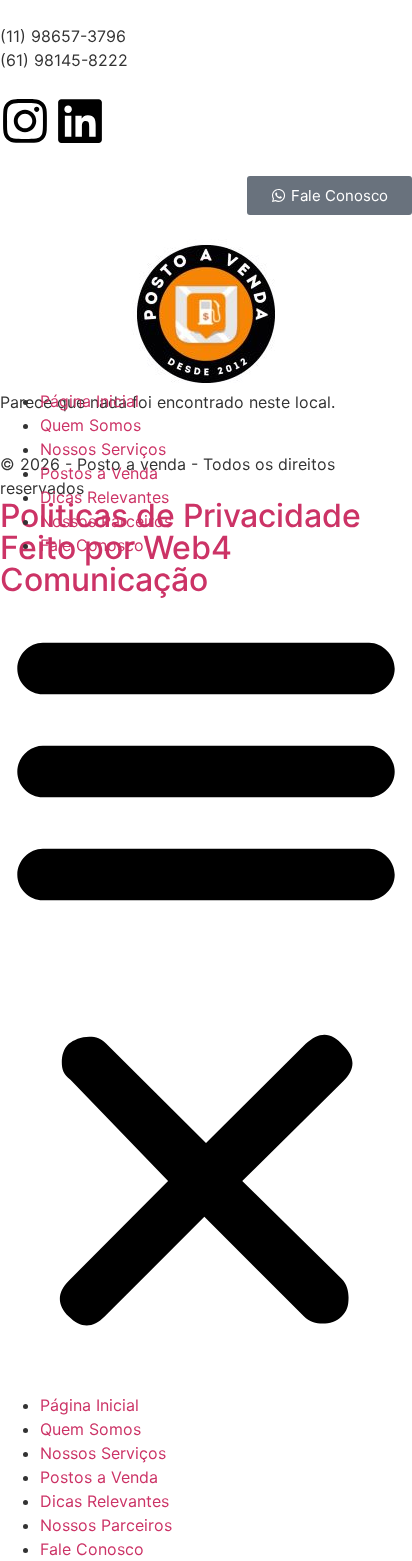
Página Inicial (89, 401)
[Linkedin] (80, 121)
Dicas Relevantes (104, 497)
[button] (206, 975)
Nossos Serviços (103, 449)
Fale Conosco (92, 545)
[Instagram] (25, 121)
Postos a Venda (99, 473)
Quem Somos (90, 425)
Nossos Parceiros (106, 521)
